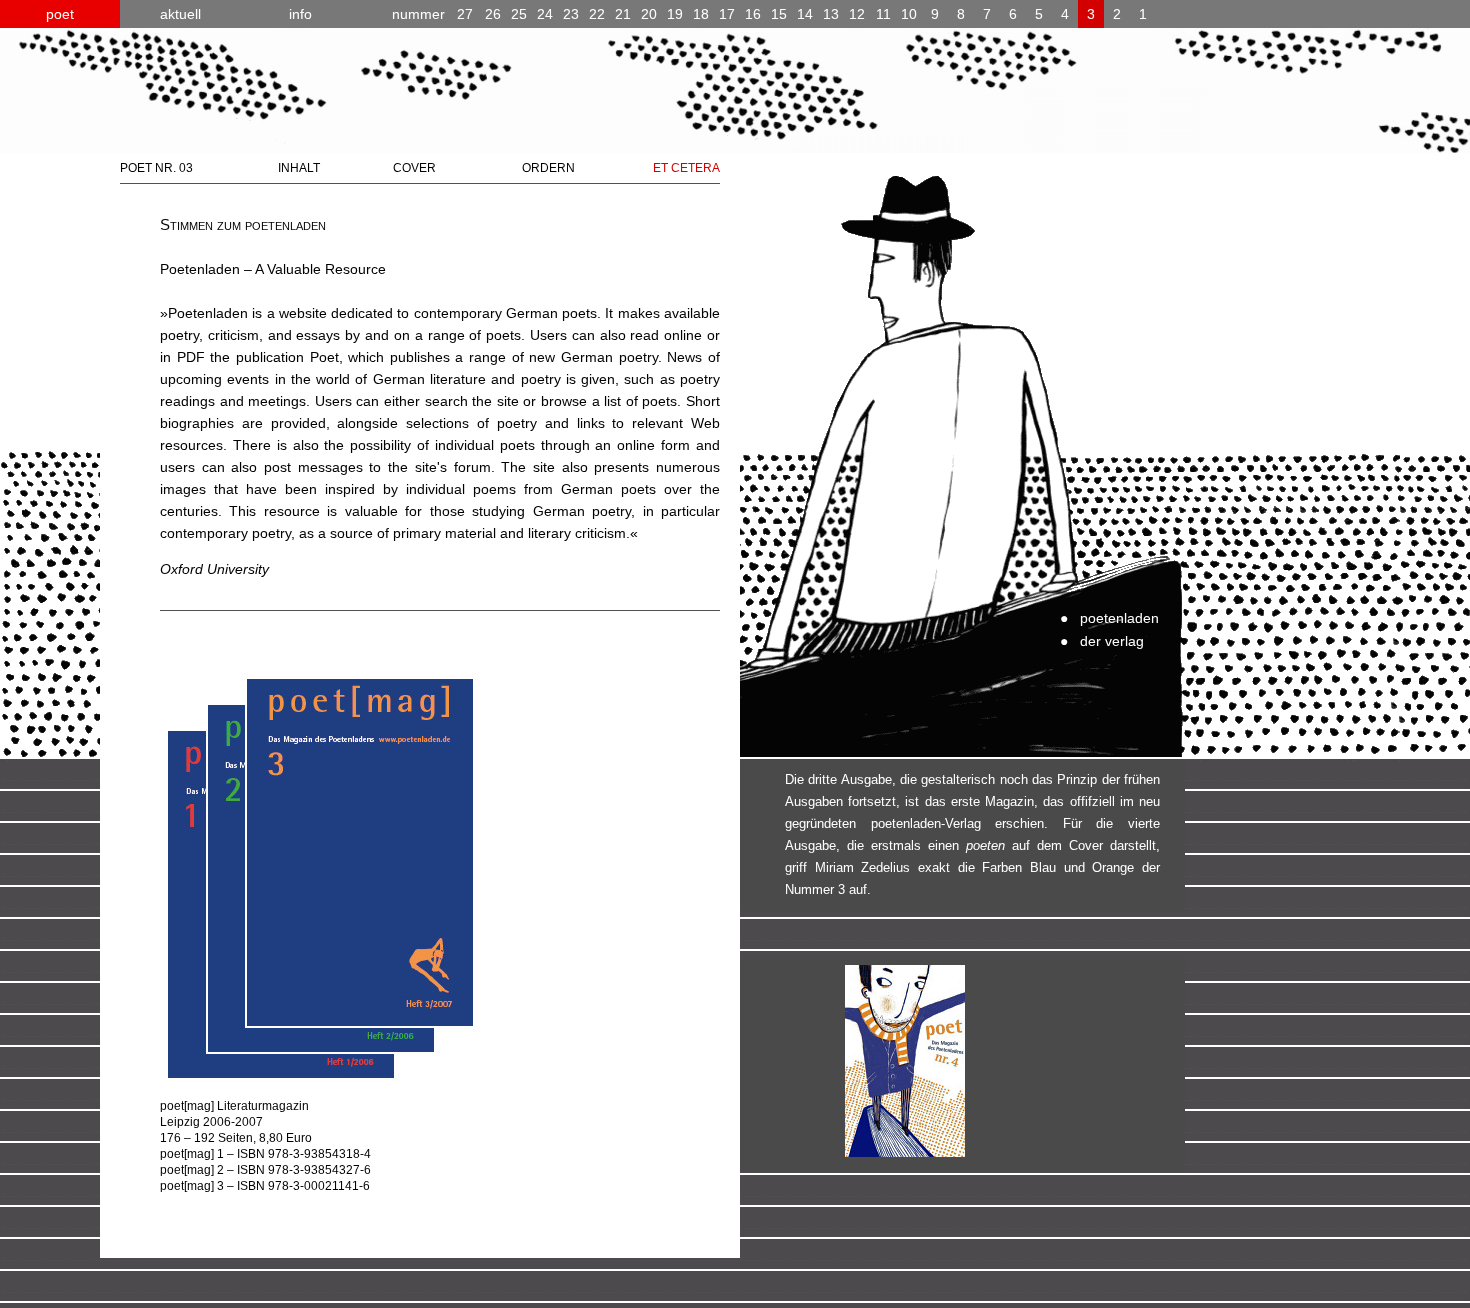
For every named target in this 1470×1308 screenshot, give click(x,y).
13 (831, 14)
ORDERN (548, 168)
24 (545, 14)
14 (805, 14)
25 (519, 14)
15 (779, 14)
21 (623, 14)
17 (727, 14)
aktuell (180, 14)
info (300, 14)
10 (909, 14)
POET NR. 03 (156, 168)
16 (753, 14)
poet (60, 14)
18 (701, 14)
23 (571, 14)
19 (675, 14)
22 (597, 14)
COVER (414, 168)
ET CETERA (686, 168)
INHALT (299, 168)
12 (857, 14)
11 (883, 14)
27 (432, 14)
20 (649, 14)
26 (493, 14)
